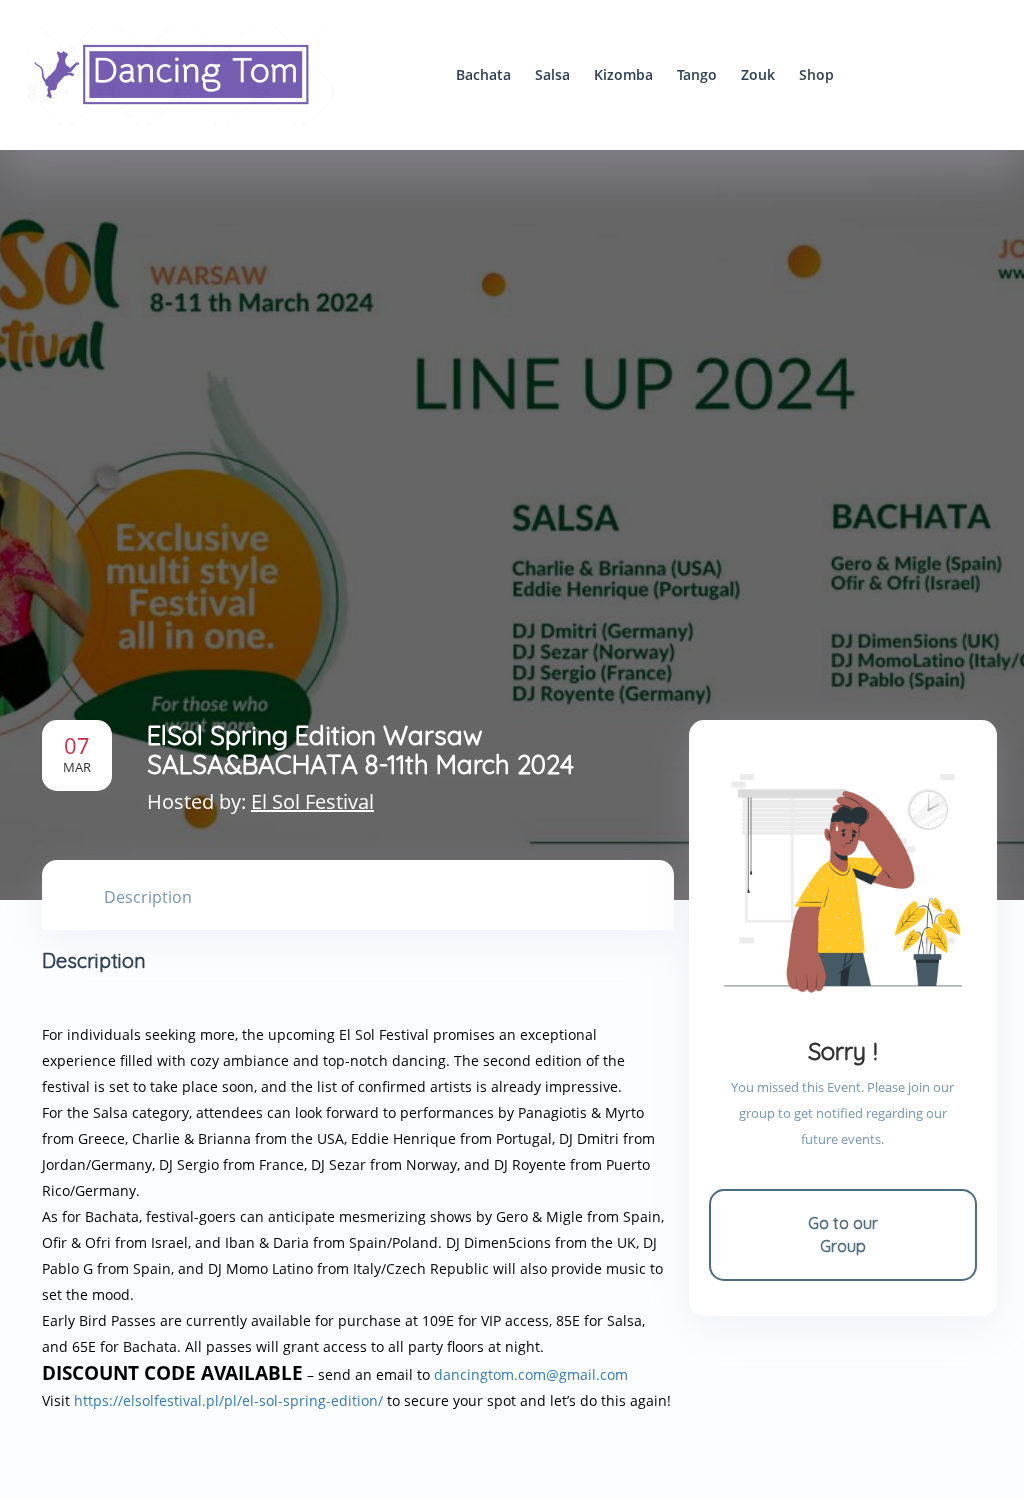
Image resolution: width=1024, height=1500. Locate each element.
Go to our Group (843, 1234)
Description (148, 897)
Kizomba (623, 74)
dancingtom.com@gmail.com (531, 1374)
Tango (697, 74)
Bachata (483, 74)
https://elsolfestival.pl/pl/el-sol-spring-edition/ (228, 1400)
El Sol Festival (312, 801)
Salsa (552, 74)
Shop (816, 74)
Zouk (758, 74)
